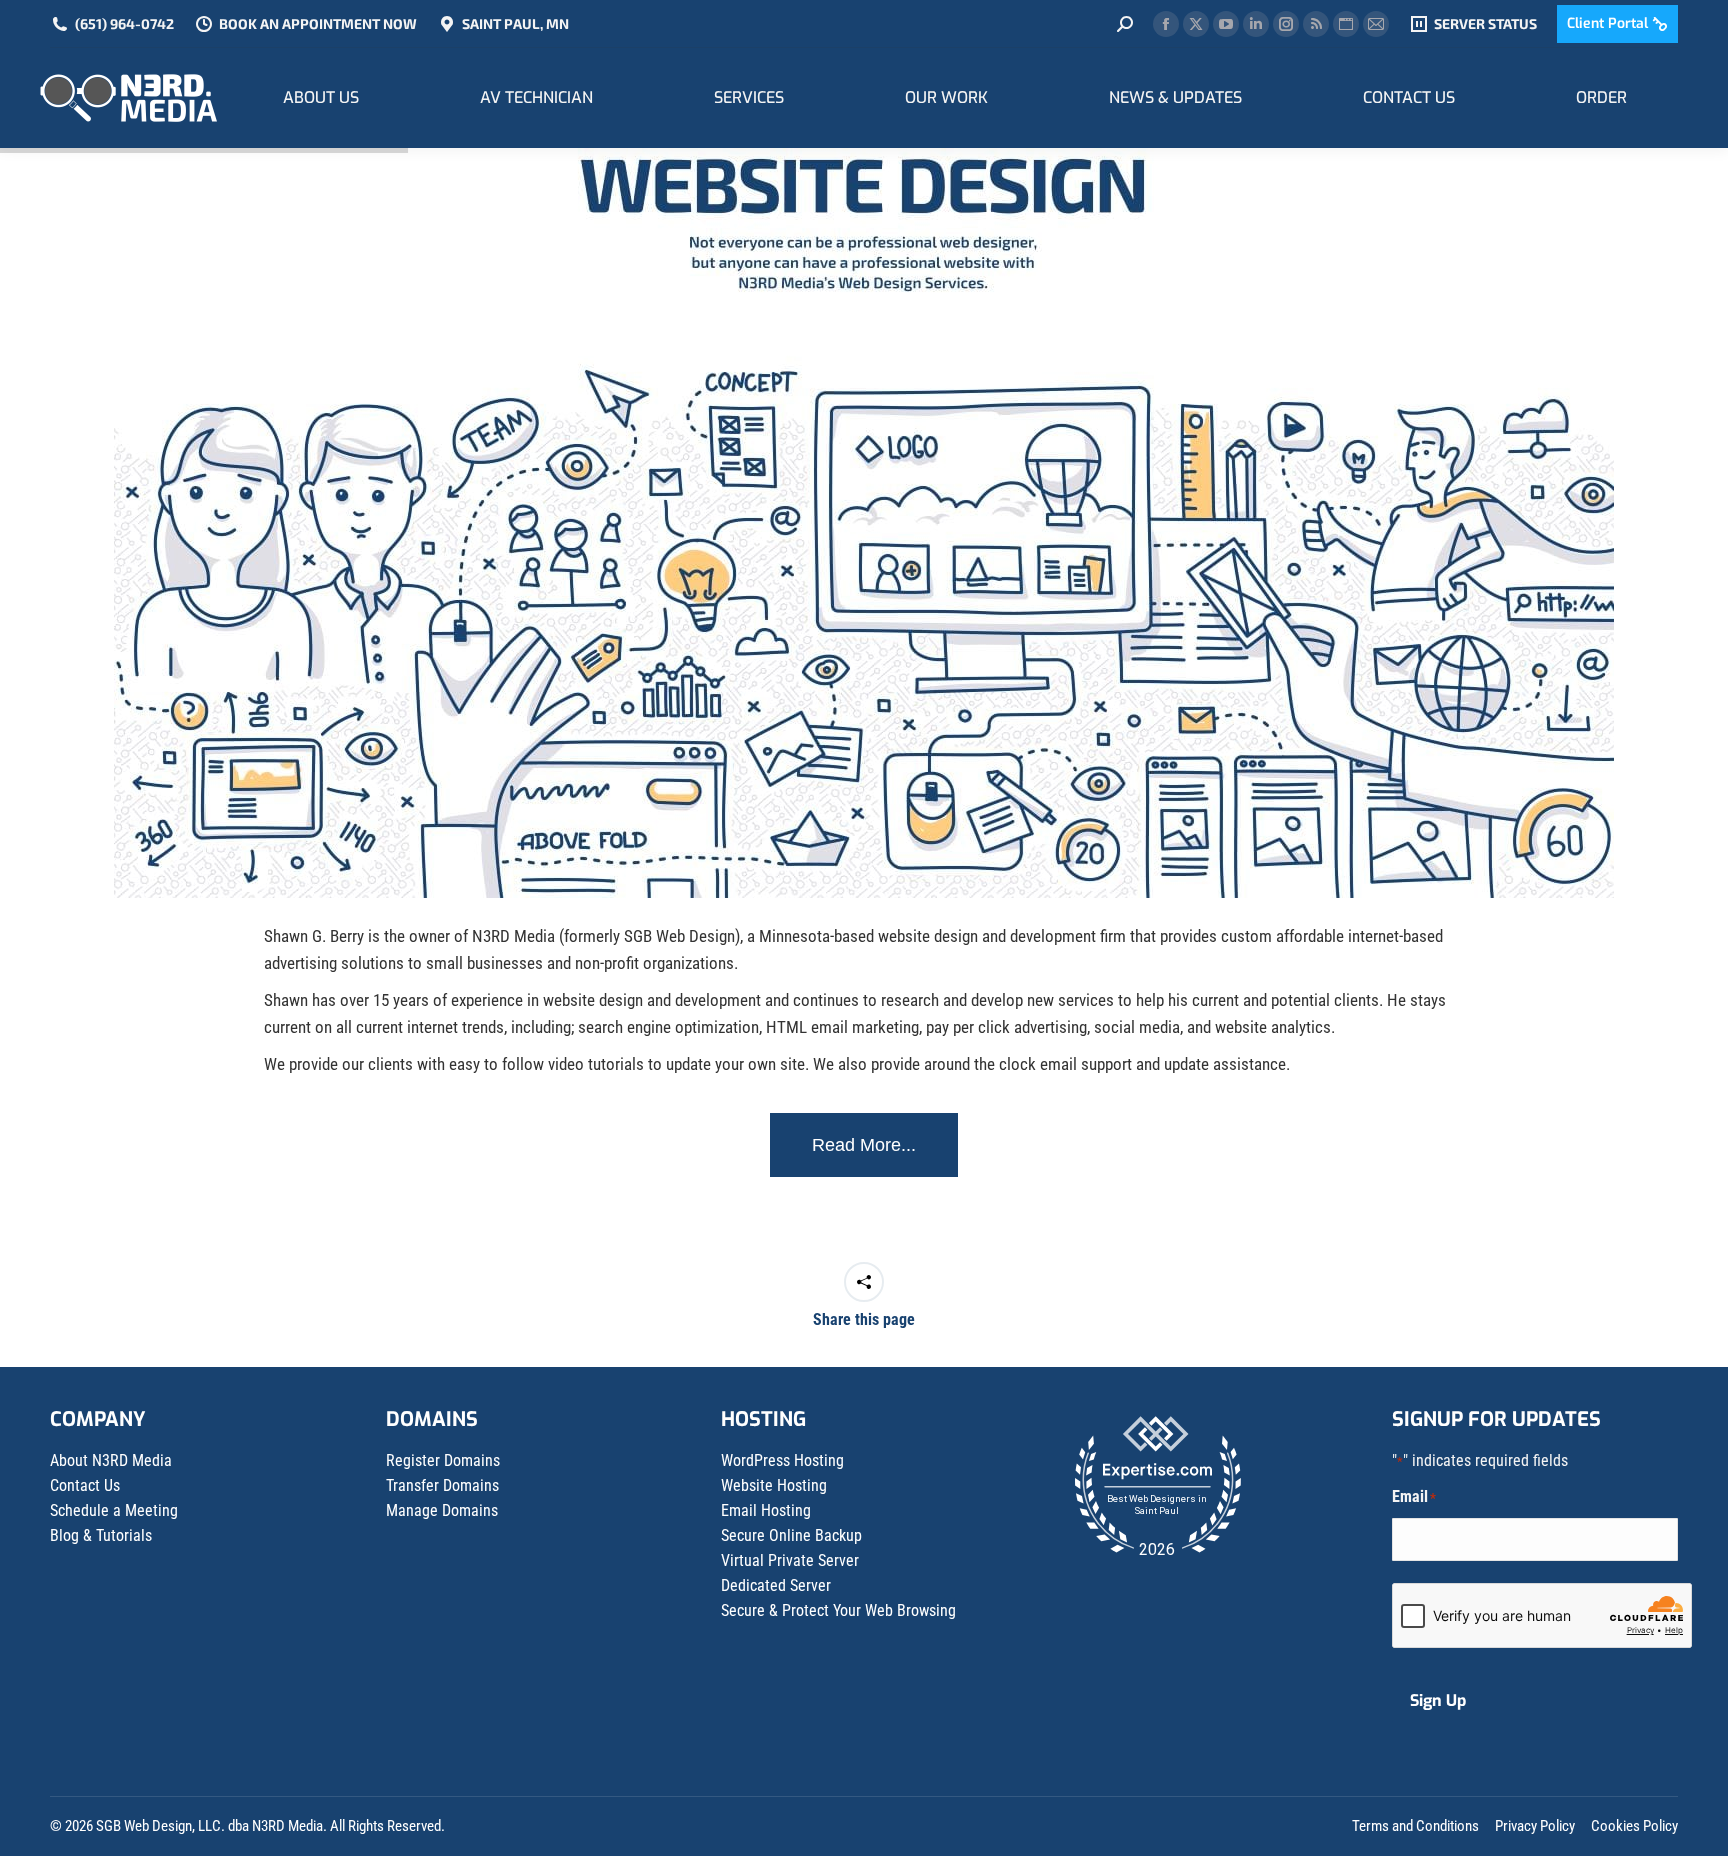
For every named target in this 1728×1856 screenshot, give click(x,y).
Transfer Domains (442, 1485)
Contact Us (85, 1485)
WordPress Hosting (782, 1460)
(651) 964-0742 (124, 23)
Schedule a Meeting (114, 1510)
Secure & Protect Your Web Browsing (838, 1610)
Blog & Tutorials (101, 1535)
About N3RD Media (111, 1460)
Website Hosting (774, 1485)
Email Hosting (766, 1510)
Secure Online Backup (791, 1535)
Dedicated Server (776, 1585)
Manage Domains (442, 1510)
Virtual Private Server (790, 1560)
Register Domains (443, 1460)
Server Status (1485, 23)
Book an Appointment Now (318, 23)
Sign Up (1438, 1700)
